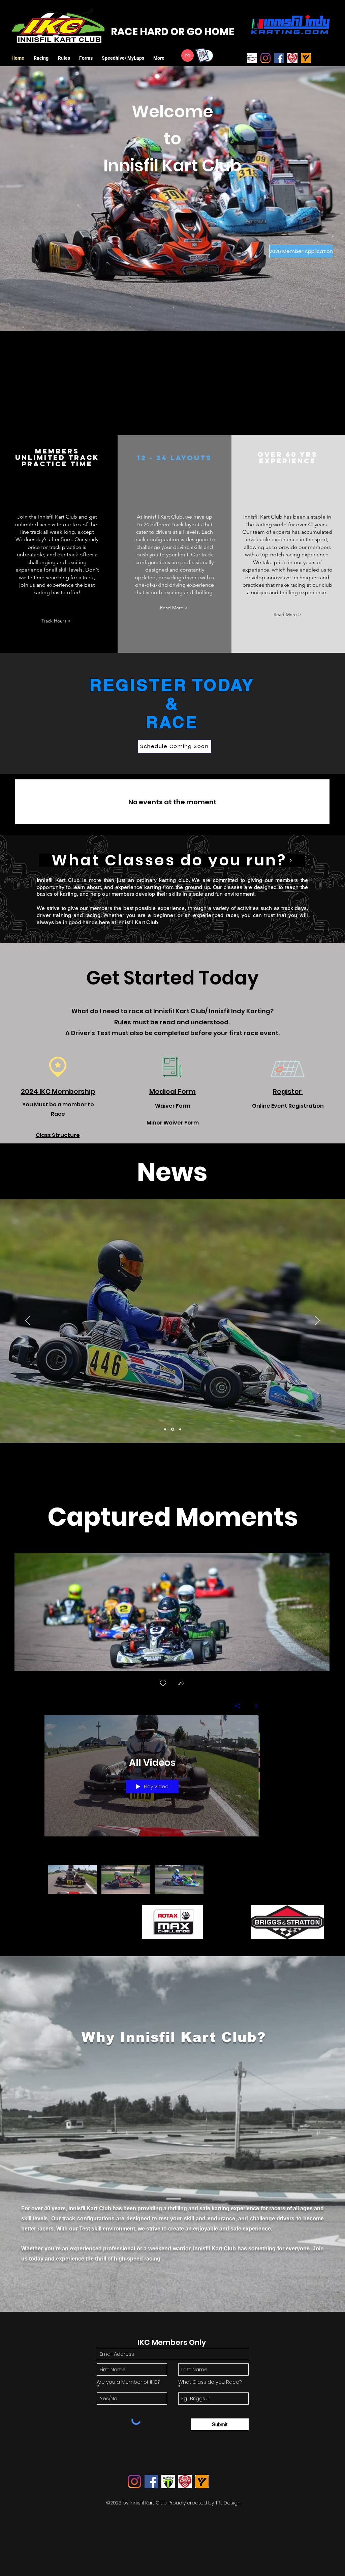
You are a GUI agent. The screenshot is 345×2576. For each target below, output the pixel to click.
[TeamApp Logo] (168, 2482)
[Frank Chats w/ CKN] (172, 1429)
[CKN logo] (292, 58)
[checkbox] (163, 1684)
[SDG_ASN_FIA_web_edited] (252, 58)
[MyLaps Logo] (306, 58)
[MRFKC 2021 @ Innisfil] (165, 1429)
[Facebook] (279, 58)
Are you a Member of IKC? (128, 2382)
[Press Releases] (180, 1429)
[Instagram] (265, 58)
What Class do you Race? (210, 2382)
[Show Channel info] (254, 1706)
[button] (42, 58)
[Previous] (28, 1321)
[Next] (317, 1321)
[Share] (238, 1706)
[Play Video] (72, 1879)
